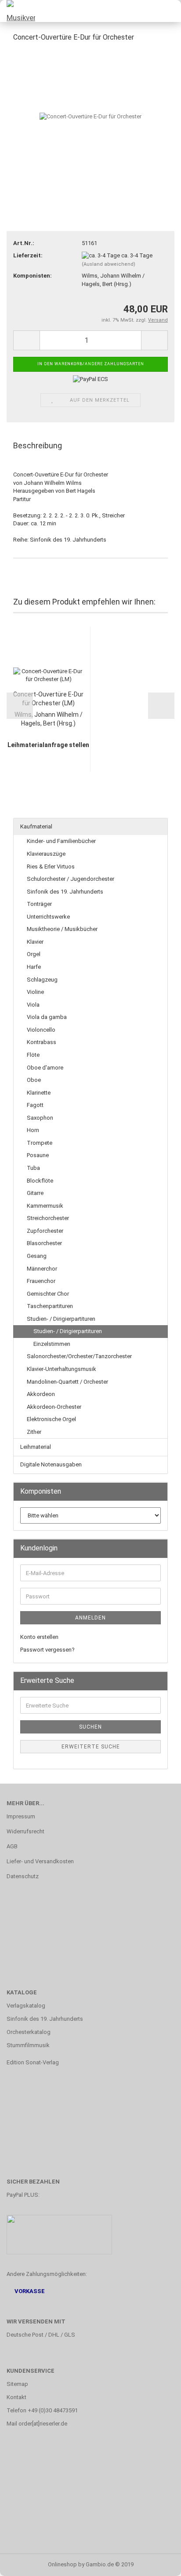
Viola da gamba (47, 1017)
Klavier (35, 942)
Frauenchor (41, 1281)
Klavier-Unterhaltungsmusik (62, 1369)
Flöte (33, 1055)
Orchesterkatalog (29, 2032)
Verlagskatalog (26, 2006)
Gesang (37, 1256)
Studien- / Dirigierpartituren (61, 1319)
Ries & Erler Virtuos (51, 867)
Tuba (33, 1168)
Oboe (34, 1080)
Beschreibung (38, 445)
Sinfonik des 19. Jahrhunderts (65, 892)
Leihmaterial (36, 1447)
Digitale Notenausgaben (51, 1464)
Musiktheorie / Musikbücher (62, 929)
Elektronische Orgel (51, 1419)
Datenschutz (23, 1876)
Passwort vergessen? (47, 1650)
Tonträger (39, 904)
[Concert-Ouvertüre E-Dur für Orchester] (90, 116)
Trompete (40, 1143)
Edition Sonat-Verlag (33, 2062)
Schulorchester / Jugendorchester (71, 879)
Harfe (34, 967)
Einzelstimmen (52, 1344)
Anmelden (90, 1618)
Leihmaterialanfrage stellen (48, 745)
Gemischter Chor (48, 1294)
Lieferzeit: (28, 255)
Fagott (35, 1105)
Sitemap (17, 2384)
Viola (33, 1005)
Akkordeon (41, 1394)
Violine (35, 992)
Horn (33, 1130)
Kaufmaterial (36, 826)
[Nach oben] (157, 2563)
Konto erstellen (39, 1637)
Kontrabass (42, 1042)
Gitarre (35, 1193)
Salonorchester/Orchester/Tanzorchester (79, 1356)
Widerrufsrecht (25, 1831)
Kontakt (16, 2397)
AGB (12, 1846)
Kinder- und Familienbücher (61, 841)
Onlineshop (62, 2564)
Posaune (38, 1155)
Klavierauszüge (46, 854)
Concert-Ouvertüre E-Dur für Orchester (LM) (48, 699)
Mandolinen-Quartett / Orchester (67, 1382)
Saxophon (40, 1118)
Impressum (21, 1816)
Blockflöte (40, 1181)
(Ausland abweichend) (109, 264)
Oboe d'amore (45, 1068)
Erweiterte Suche (91, 1747)
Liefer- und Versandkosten (40, 1861)
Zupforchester (45, 1231)
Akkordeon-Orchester (54, 1407)
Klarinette (39, 1093)
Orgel (34, 954)
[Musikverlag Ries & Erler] (18, 11)
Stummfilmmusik (28, 2045)
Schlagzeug (42, 980)
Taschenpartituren (50, 1306)
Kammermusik (45, 1206)
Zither (34, 1432)
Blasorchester (44, 1243)
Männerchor (42, 1269)
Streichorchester (48, 1218)
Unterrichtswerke (48, 917)
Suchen (90, 1727)
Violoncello (41, 1030)
